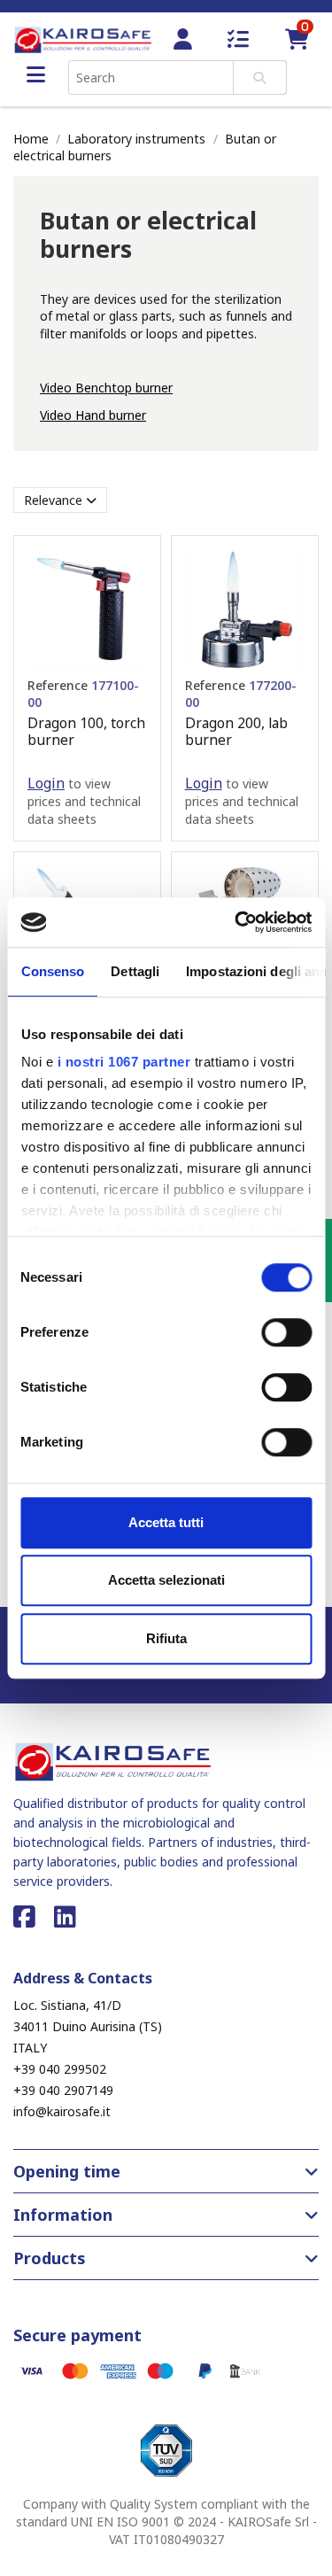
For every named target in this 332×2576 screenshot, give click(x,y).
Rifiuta (166, 1638)
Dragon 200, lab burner (236, 731)
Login (46, 783)
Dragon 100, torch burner (86, 731)
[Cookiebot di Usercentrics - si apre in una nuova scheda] (236, 922)
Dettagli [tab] (135, 971)
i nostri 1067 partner (124, 1062)
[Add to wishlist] (134, 575)
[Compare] (134, 606)
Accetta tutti (166, 1522)
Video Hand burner (93, 415)
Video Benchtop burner (106, 388)
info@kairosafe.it (62, 2111)
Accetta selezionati (166, 1580)
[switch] (286, 1332)
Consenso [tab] (52, 971)
